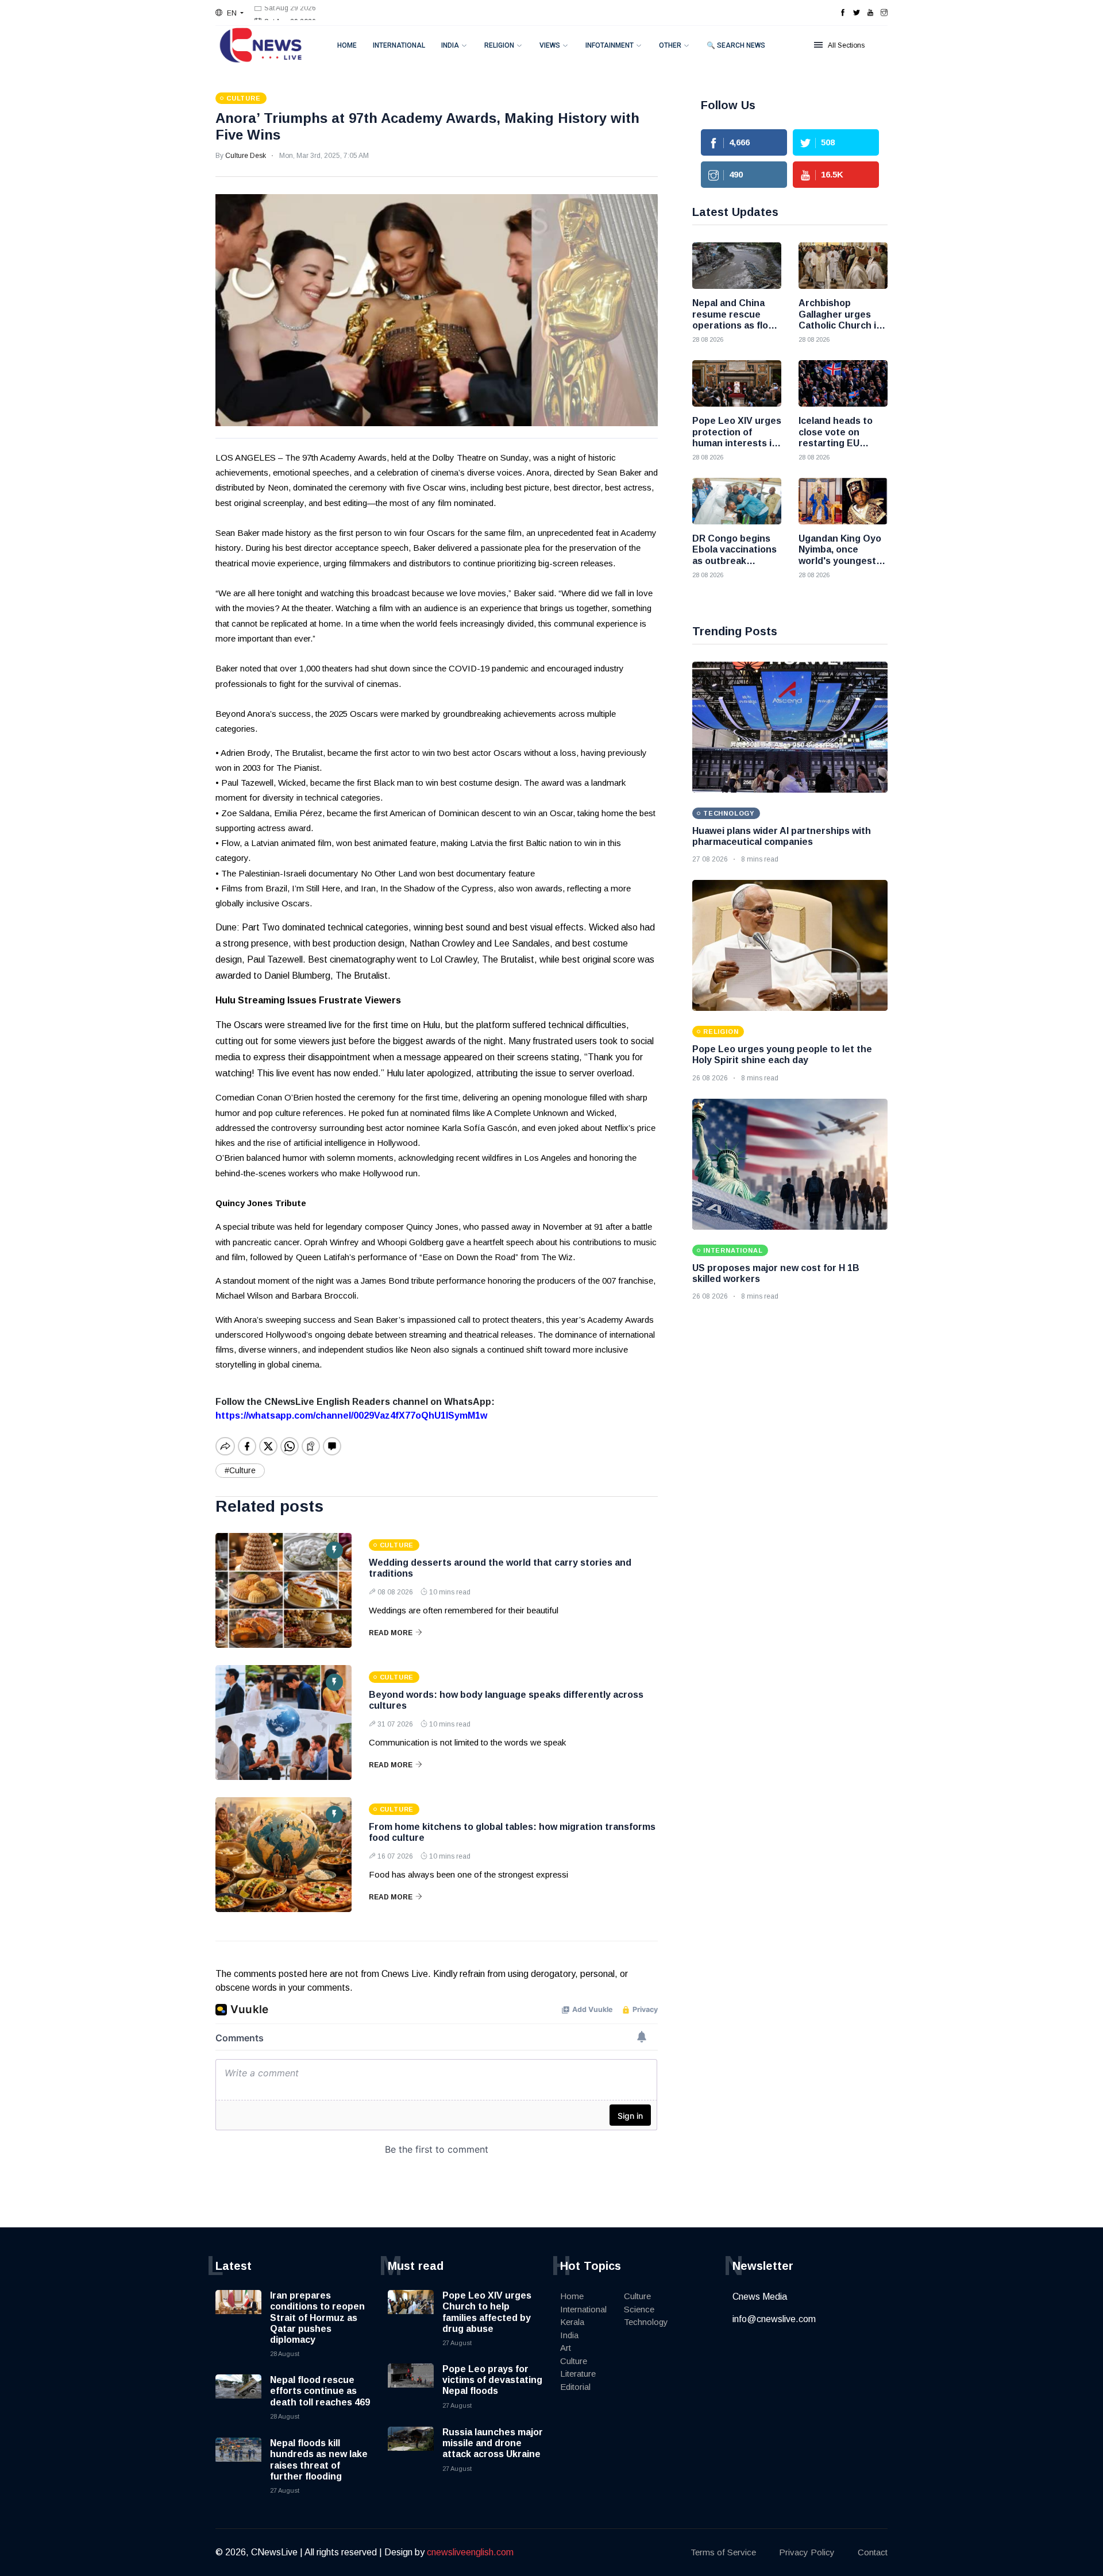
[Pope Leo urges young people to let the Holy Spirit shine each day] (790, 945)
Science (639, 2309)
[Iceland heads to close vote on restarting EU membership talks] (843, 383)
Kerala (572, 2322)
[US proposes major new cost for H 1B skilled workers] (790, 1164)
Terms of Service (723, 2552)
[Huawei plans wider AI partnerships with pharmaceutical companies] (790, 727)
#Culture (240, 1470)
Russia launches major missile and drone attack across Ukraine (493, 2443)
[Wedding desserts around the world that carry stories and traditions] (284, 1590)
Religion (499, 45)
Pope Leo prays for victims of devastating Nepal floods (492, 2380)
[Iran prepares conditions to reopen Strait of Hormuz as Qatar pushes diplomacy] (238, 2313)
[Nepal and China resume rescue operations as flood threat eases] (737, 266)
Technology (646, 2322)
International (399, 45)
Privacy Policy (807, 2552)
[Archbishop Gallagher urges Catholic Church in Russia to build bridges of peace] (843, 266)
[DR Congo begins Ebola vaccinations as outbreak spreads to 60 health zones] (737, 501)
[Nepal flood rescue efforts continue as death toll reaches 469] (238, 2397)
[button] (230, 13)
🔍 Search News (736, 45)
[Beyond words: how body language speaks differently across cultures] (284, 1723)
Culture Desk (246, 156)
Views (550, 45)
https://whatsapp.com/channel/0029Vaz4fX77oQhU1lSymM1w (351, 1416)
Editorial (575, 2387)
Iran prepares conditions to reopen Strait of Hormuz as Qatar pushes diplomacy (317, 2318)
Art (566, 2348)
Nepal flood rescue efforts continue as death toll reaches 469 (320, 2391)
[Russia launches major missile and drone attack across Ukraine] (411, 2450)
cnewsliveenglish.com (470, 2552)
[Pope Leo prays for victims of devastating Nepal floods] (411, 2386)
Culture (574, 2361)
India (450, 45)
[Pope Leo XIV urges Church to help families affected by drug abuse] (411, 2313)
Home (347, 45)
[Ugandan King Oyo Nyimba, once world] (843, 501)
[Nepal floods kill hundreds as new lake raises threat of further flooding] (238, 2461)
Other (670, 45)
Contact (873, 2552)
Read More (391, 1633)
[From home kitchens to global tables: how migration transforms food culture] (284, 1855)
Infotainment (610, 45)
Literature (578, 2374)
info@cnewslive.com (774, 2319)
